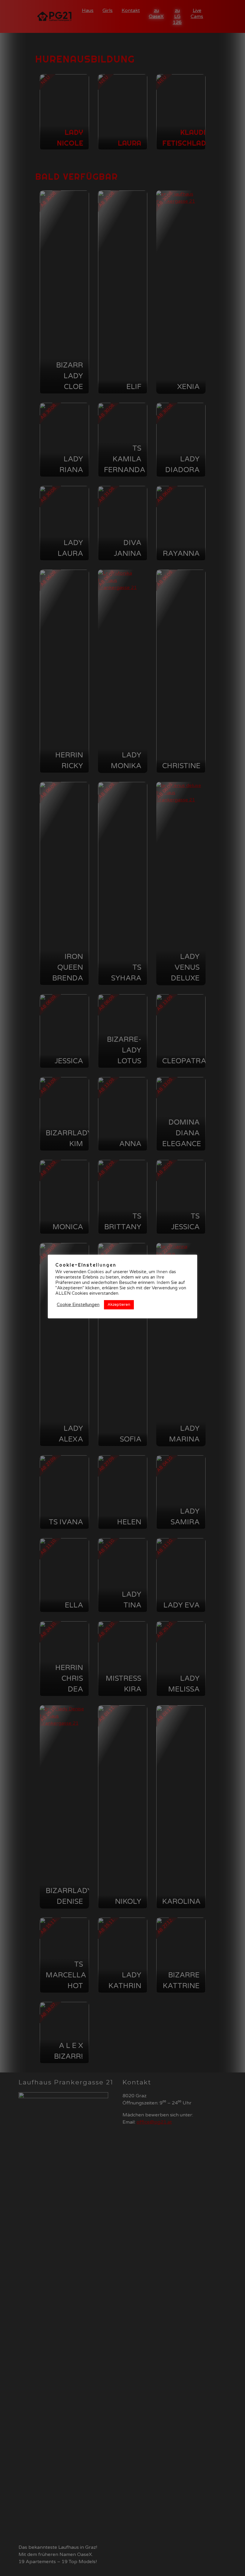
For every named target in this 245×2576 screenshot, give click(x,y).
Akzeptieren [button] (119, 1305)
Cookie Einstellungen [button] (78, 1305)
